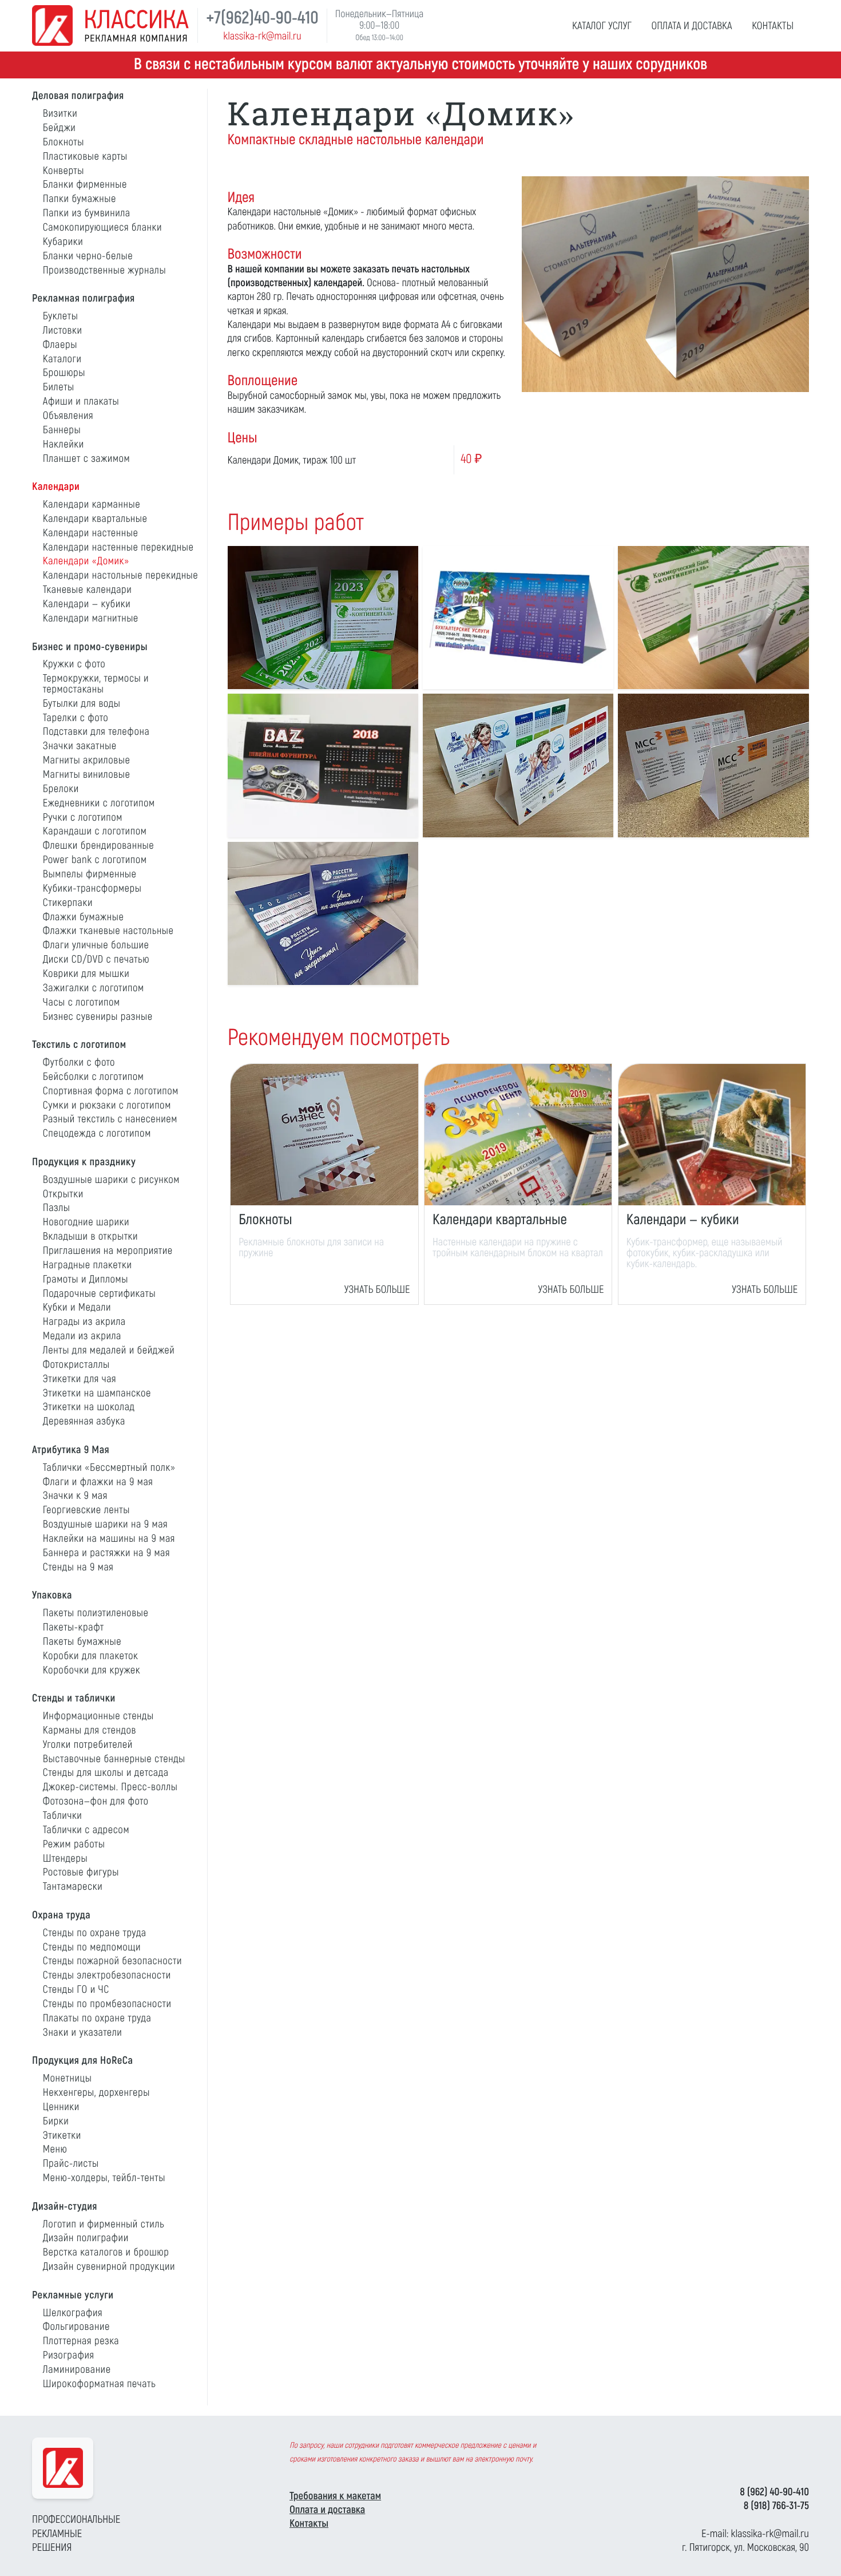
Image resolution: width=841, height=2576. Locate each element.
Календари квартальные (500, 1220)
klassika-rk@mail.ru (262, 36)
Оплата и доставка (327, 2510)
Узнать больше (377, 1289)
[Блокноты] (324, 1135)
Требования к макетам (335, 2496)
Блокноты (265, 1220)
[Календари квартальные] (518, 1135)
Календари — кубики (683, 1220)
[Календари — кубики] (712, 1135)
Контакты (309, 2523)
